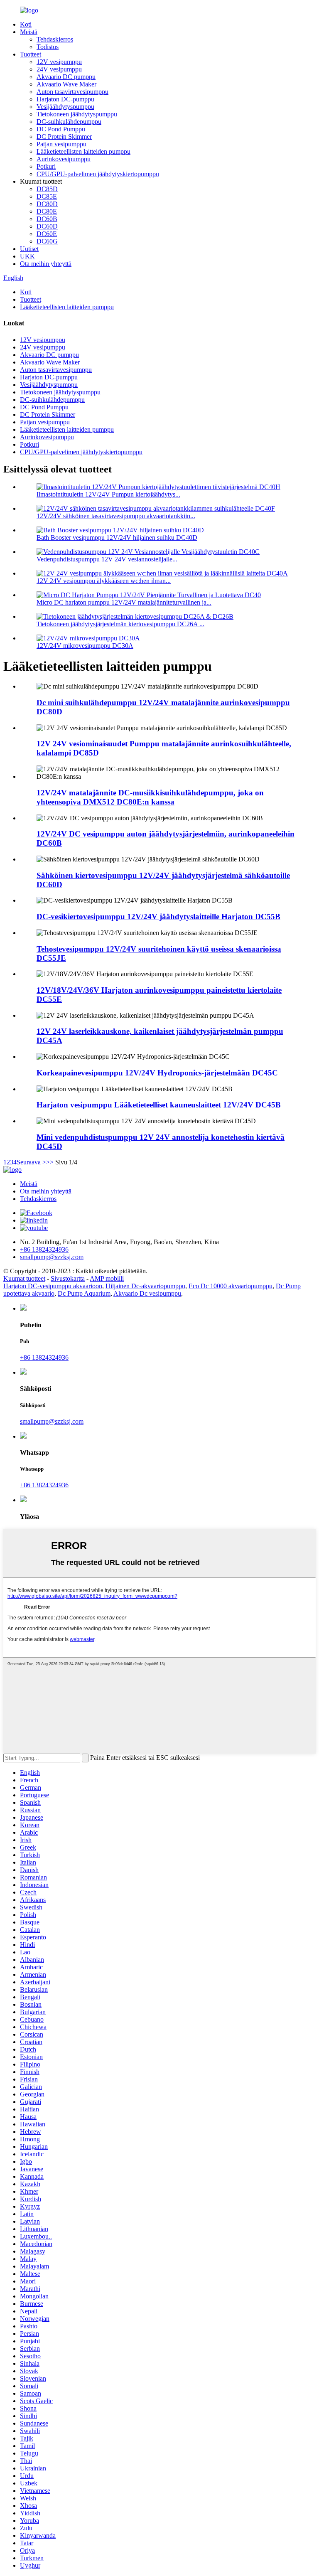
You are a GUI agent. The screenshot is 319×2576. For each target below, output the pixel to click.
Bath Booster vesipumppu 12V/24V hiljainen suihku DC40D (117, 538)
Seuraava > (31, 1162)
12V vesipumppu (59, 62)
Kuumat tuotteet (24, 1278)
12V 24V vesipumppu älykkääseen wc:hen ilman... (104, 581)
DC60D (47, 226)
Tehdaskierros (55, 39)
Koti (26, 24)
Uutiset (29, 249)
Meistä (29, 32)
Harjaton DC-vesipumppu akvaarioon (53, 1286)
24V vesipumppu (59, 69)
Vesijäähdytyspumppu (65, 107)
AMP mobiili (107, 1278)
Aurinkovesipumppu (64, 159)
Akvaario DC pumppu (66, 77)
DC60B (47, 219)
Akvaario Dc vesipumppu (147, 1293)
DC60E (47, 234)
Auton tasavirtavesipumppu (72, 92)
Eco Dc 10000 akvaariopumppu (231, 1286)
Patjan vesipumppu (61, 144)
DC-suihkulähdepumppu (69, 122)
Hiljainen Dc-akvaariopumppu (145, 1286)
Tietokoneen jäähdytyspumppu (77, 114)
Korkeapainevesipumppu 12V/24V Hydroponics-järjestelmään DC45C (157, 1073)
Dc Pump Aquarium (84, 1293)
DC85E (47, 196)
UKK (27, 256)
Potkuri (46, 166)
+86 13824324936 (44, 1357)
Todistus (48, 47)
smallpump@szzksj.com (52, 1421)
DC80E (47, 211)
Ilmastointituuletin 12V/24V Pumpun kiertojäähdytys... (108, 494)
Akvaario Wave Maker (66, 84)
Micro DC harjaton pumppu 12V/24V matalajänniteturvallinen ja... (124, 602)
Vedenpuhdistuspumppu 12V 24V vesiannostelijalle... (107, 559)
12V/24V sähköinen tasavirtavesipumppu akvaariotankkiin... (116, 516)
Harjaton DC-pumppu (65, 99)
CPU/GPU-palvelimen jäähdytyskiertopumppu (98, 174)
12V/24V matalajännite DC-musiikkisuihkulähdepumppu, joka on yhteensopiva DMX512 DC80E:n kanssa (150, 797)
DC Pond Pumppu (61, 129)
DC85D (47, 189)
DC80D (47, 204)
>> (50, 1162)
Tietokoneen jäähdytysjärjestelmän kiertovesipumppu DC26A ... (120, 624)
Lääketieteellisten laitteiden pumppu (83, 151)
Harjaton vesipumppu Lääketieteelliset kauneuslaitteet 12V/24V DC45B (159, 1105)
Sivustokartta (68, 1278)
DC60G (47, 241)
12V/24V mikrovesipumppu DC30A (85, 646)
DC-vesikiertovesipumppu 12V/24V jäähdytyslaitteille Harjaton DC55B (158, 916)
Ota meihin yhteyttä (46, 264)
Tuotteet (31, 54)
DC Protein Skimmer (64, 137)
